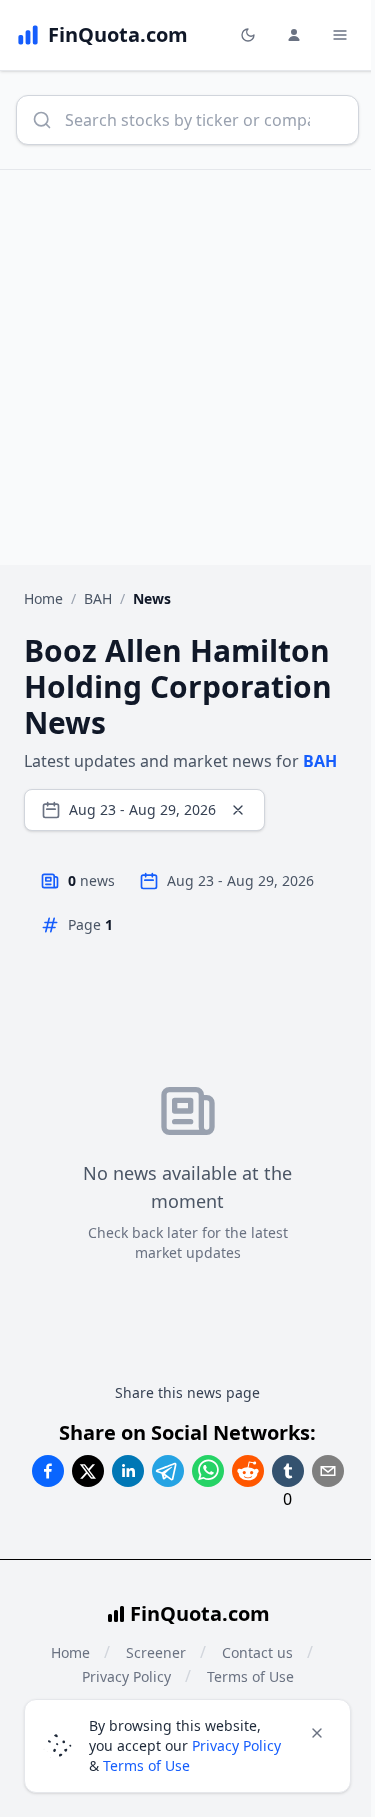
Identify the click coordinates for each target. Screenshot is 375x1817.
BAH (98, 598)
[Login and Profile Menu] (294, 35)
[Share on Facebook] (48, 1471)
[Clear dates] (238, 810)
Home (43, 598)
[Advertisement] (187, 367)
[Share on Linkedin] (128, 1471)
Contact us (257, 1652)
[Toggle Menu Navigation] (340, 35)
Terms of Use (146, 1765)
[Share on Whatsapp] (208, 1471)
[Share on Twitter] (88, 1471)
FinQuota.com (200, 1613)
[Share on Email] (328, 1471)
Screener (156, 1652)
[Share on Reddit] (248, 1471)
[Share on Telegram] (168, 1471)
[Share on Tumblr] (288, 1471)
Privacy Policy (236, 1745)
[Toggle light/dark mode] (248, 35)
